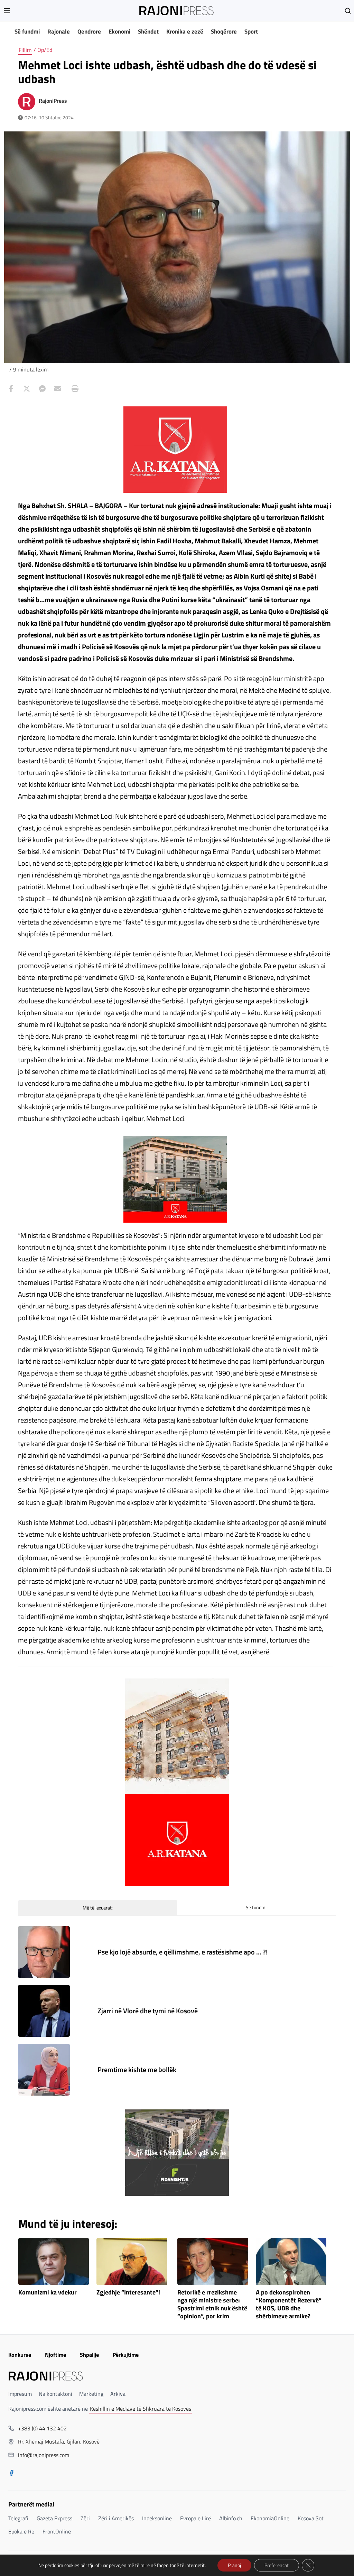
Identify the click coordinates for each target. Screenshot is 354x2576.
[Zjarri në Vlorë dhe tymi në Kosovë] (44, 2011)
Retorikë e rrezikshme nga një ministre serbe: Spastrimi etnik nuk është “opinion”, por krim (212, 2304)
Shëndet (148, 31)
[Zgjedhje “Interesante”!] (132, 2261)
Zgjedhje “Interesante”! (128, 2293)
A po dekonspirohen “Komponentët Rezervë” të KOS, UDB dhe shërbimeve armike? (289, 2304)
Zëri (85, 2518)
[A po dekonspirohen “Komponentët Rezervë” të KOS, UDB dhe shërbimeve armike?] (291, 2261)
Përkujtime (126, 2355)
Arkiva (118, 2394)
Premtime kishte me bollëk (137, 2069)
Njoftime (55, 2355)
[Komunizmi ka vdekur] (54, 2261)
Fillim (25, 50)
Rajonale (59, 31)
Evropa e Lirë (195, 2518)
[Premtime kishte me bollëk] (44, 2070)
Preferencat (277, 2565)
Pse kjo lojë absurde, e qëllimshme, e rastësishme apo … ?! (183, 1952)
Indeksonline (157, 2518)
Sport (251, 31)
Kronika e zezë (185, 31)
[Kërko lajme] (348, 11)
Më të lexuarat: (98, 1908)
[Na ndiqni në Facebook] (11, 2474)
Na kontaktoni (55, 2394)
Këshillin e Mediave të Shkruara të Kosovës (141, 2409)
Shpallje (89, 2355)
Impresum (20, 2394)
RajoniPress (53, 101)
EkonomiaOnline (270, 2518)
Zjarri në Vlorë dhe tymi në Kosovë (148, 2011)
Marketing (91, 2394)
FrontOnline (57, 2531)
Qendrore (89, 31)
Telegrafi (18, 2518)
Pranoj (234, 2565)
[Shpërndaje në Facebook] (11, 389)
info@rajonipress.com (44, 2455)
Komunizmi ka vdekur (48, 2293)
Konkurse (20, 2355)
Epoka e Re (21, 2531)
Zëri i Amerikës (116, 2518)
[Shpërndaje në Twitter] (27, 389)
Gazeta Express (54, 2518)
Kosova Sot (311, 2518)
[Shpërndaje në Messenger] (42, 389)
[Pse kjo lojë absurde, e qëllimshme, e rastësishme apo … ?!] (44, 1952)
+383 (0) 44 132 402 (42, 2428)
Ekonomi (119, 31)
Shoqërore (224, 31)
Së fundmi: (257, 1907)
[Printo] (73, 389)
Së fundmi (27, 31)
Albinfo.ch (231, 2518)
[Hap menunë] (7, 11)
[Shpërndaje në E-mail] (58, 389)
